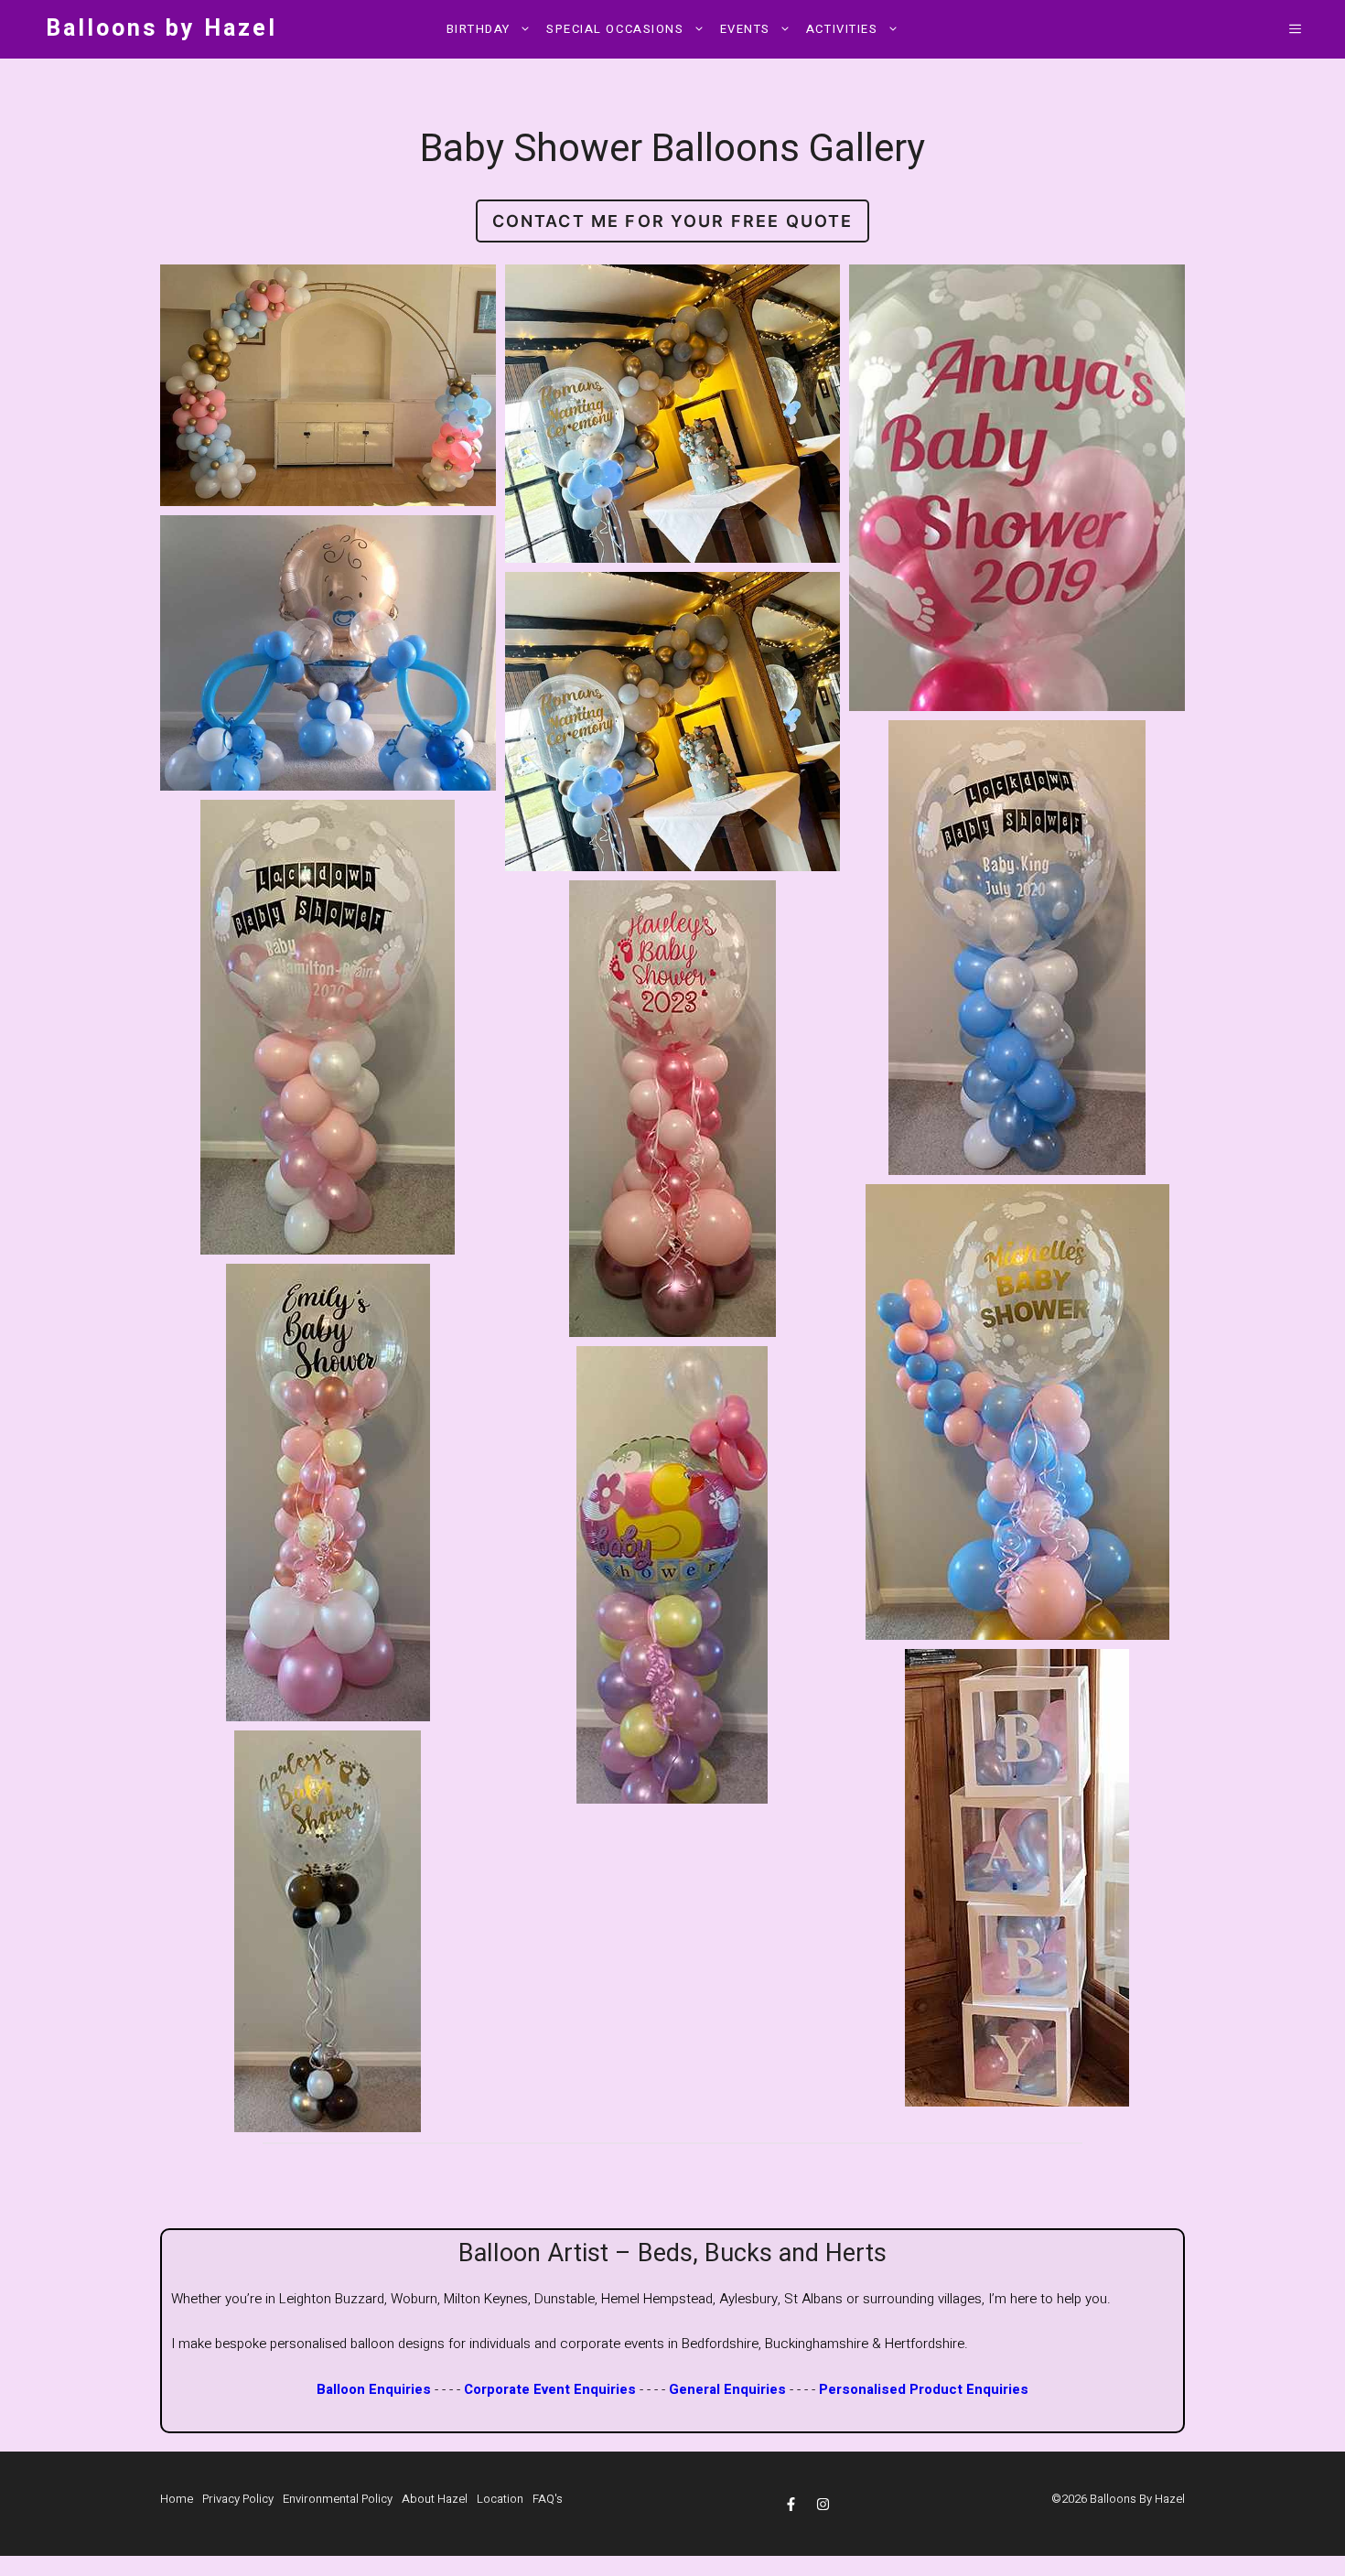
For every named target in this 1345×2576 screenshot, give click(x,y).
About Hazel (435, 2499)
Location (500, 2499)
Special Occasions (615, 29)
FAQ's (548, 2499)
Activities (842, 29)
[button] (1295, 29)
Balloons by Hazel (161, 29)
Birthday (479, 29)
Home (177, 2499)
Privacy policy (238, 2499)
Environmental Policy (338, 2499)
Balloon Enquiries (374, 2389)
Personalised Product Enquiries (924, 2389)
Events (745, 29)
